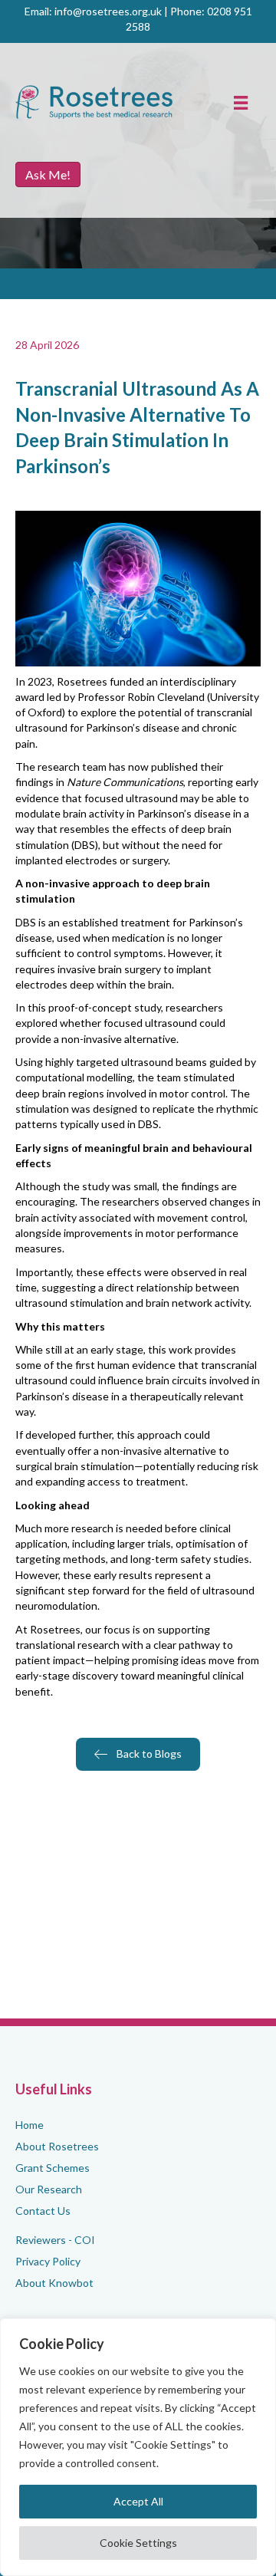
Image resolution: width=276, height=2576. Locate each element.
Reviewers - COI (55, 2240)
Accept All (138, 2501)
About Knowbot (54, 2283)
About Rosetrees (57, 2146)
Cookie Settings (138, 2543)
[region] (138, 2447)
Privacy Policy (48, 2261)
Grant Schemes (53, 2168)
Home (30, 2125)
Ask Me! (48, 174)
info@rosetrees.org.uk (108, 11)
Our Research (49, 2189)
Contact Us (43, 2211)
